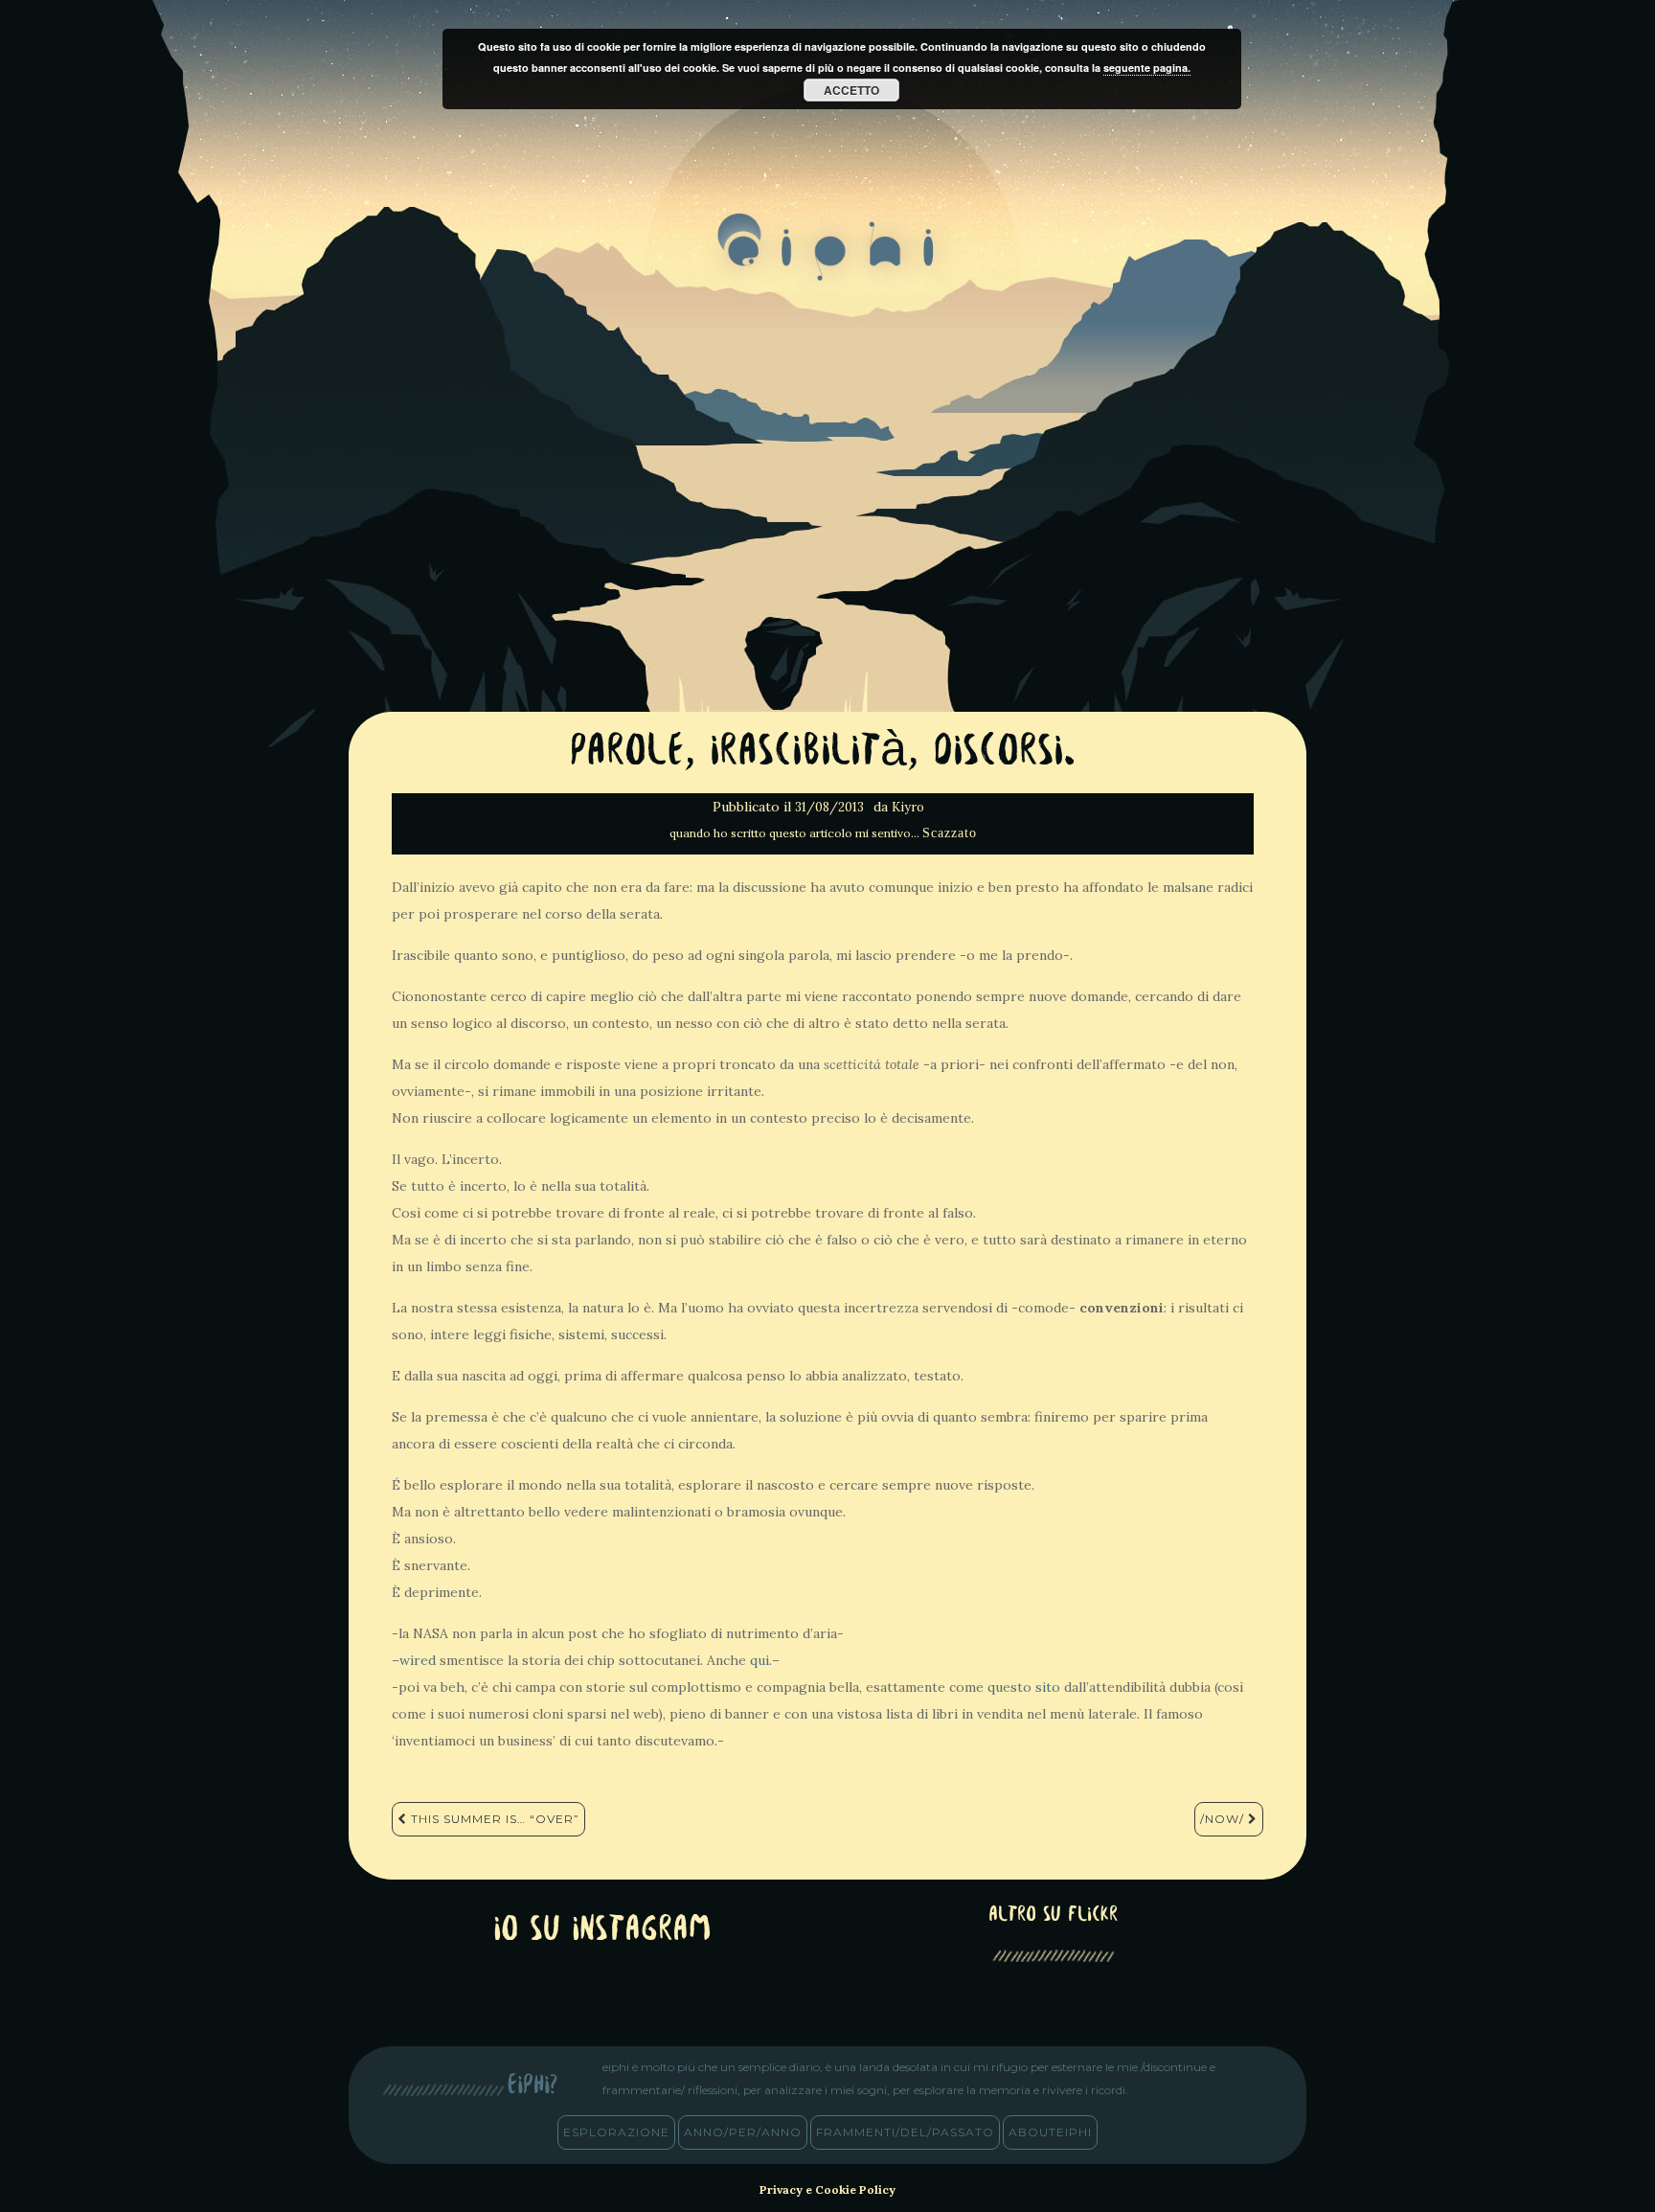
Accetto (851, 90)
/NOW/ (1224, 1819)
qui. (761, 1660)
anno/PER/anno (743, 2132)
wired (418, 1660)
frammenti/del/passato (905, 2132)
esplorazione (616, 2132)
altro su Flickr (1053, 1916)
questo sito (1024, 1687)
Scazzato (950, 833)
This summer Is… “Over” (493, 1819)
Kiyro (908, 807)
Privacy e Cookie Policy (827, 2189)
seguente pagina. (1147, 68)
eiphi (828, 262)
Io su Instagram (602, 1931)
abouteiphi (1050, 2132)
